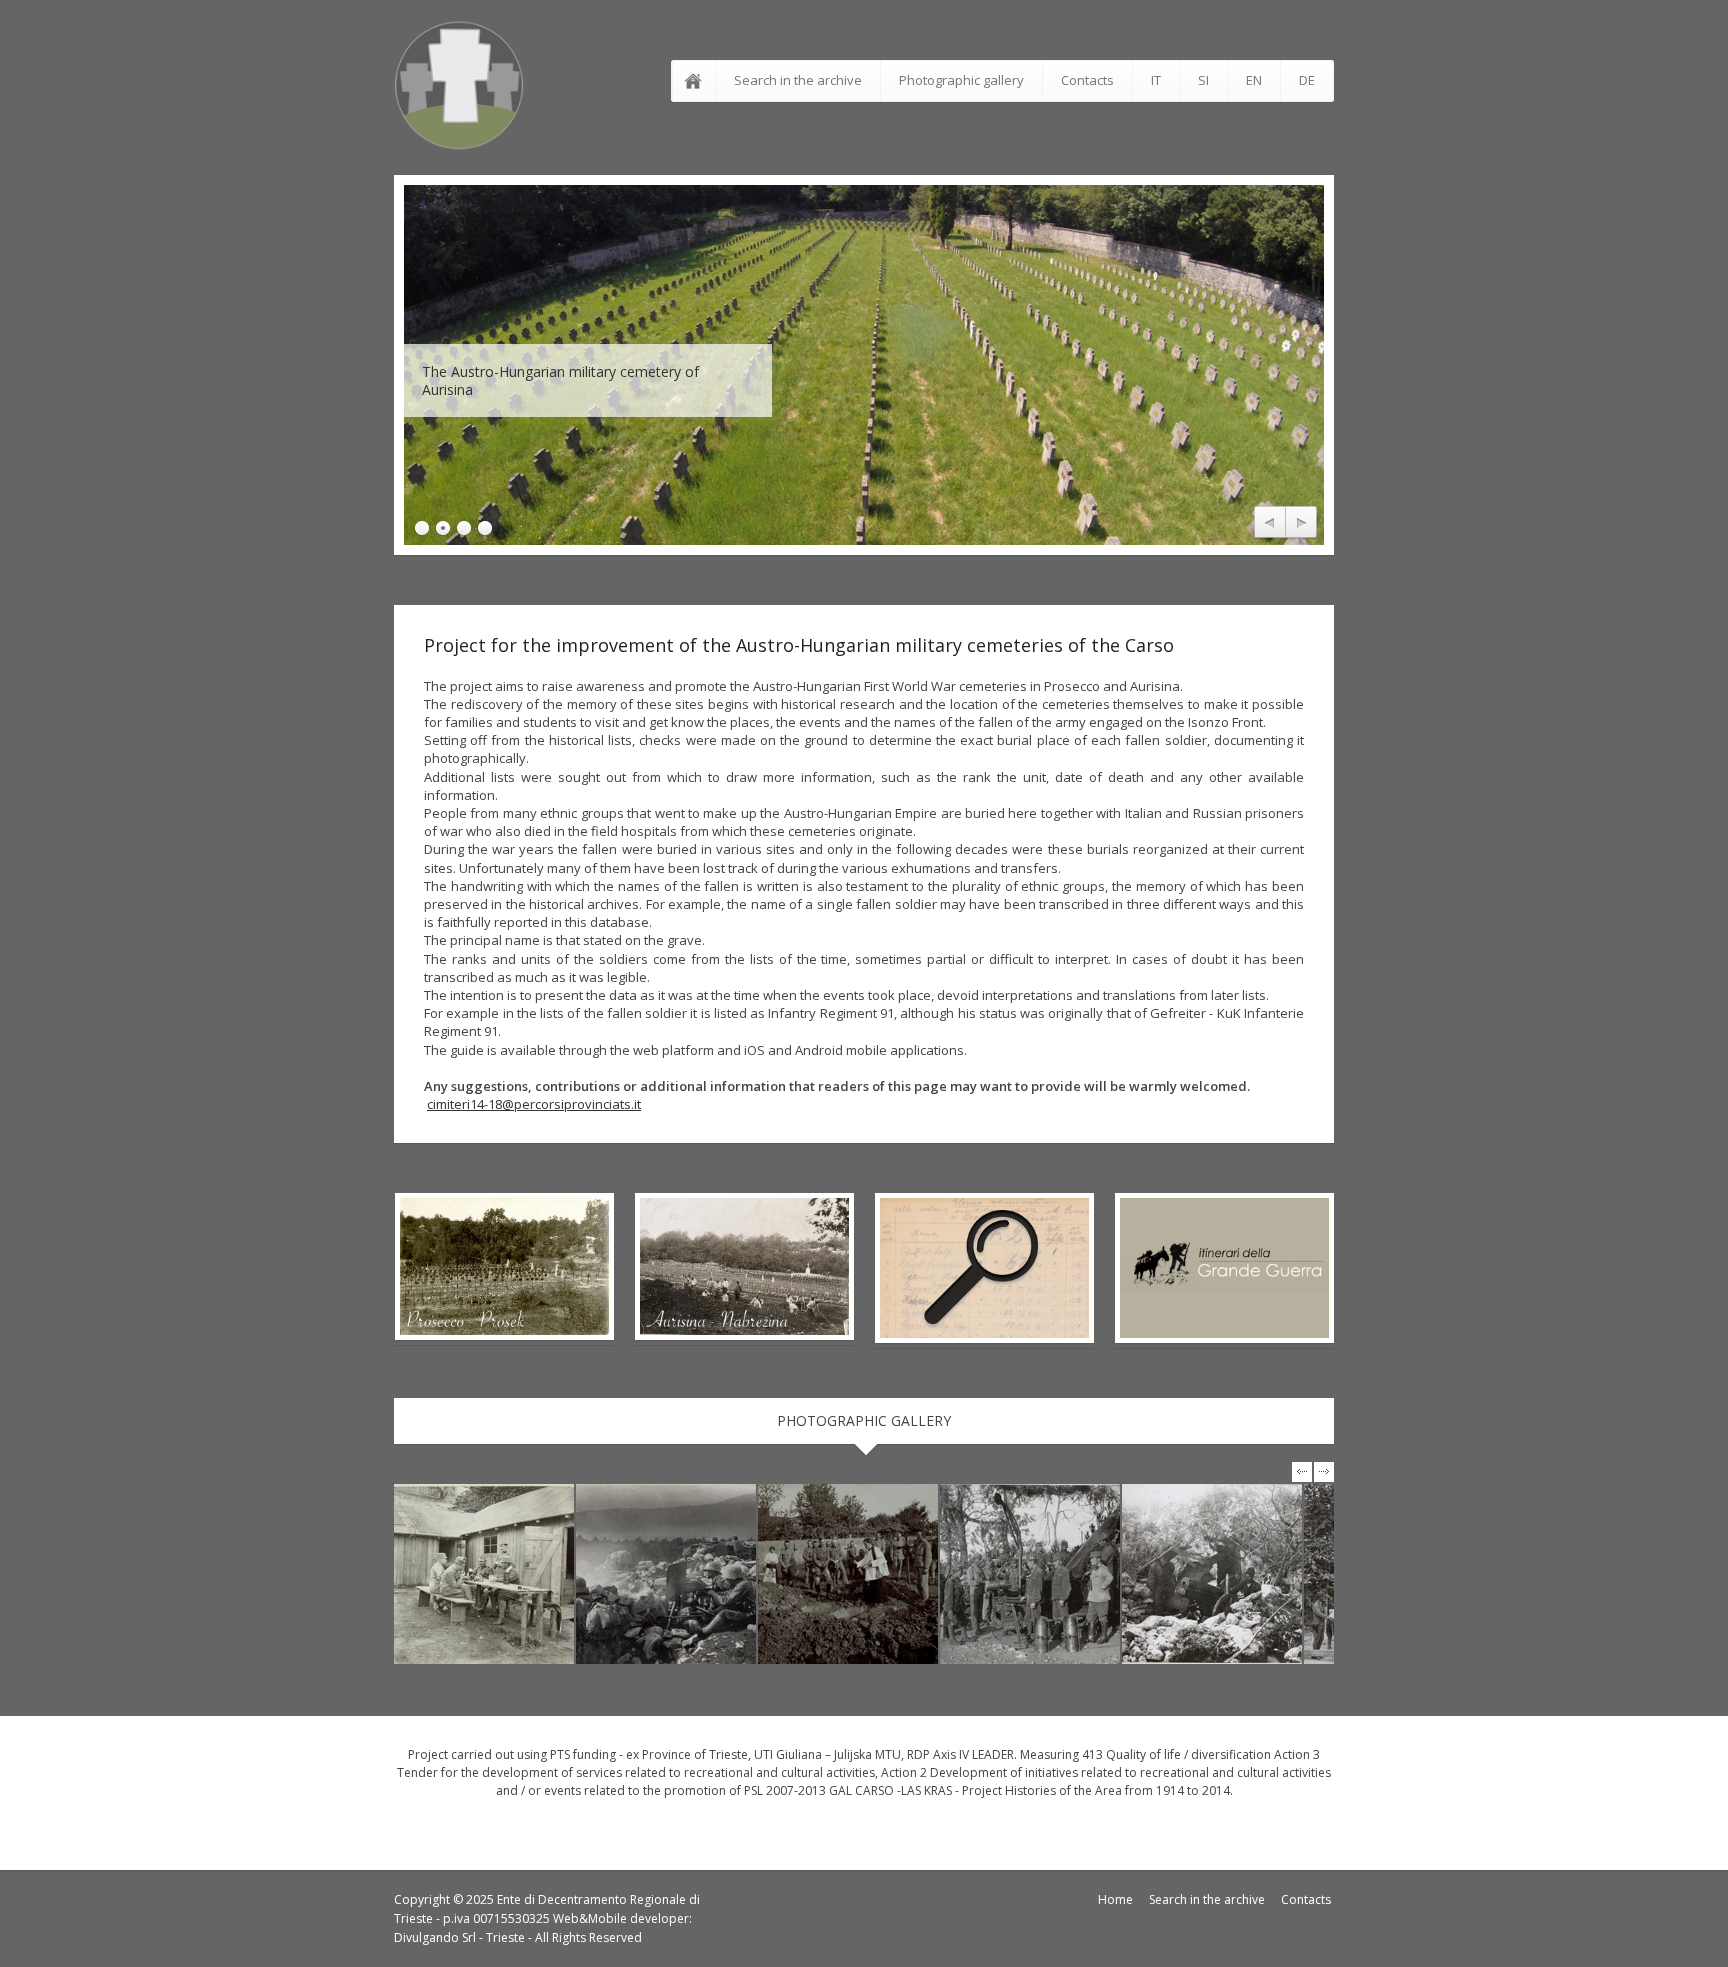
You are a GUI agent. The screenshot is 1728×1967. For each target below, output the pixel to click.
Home (1115, 1899)
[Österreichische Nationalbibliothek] (484, 1574)
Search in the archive (798, 80)
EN (1254, 80)
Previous (1269, 523)
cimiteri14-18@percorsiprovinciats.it (534, 1104)
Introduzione (697, 81)
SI (1203, 80)
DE (1307, 80)
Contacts (1087, 80)
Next (1301, 523)
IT (1156, 80)
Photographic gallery (961, 80)
